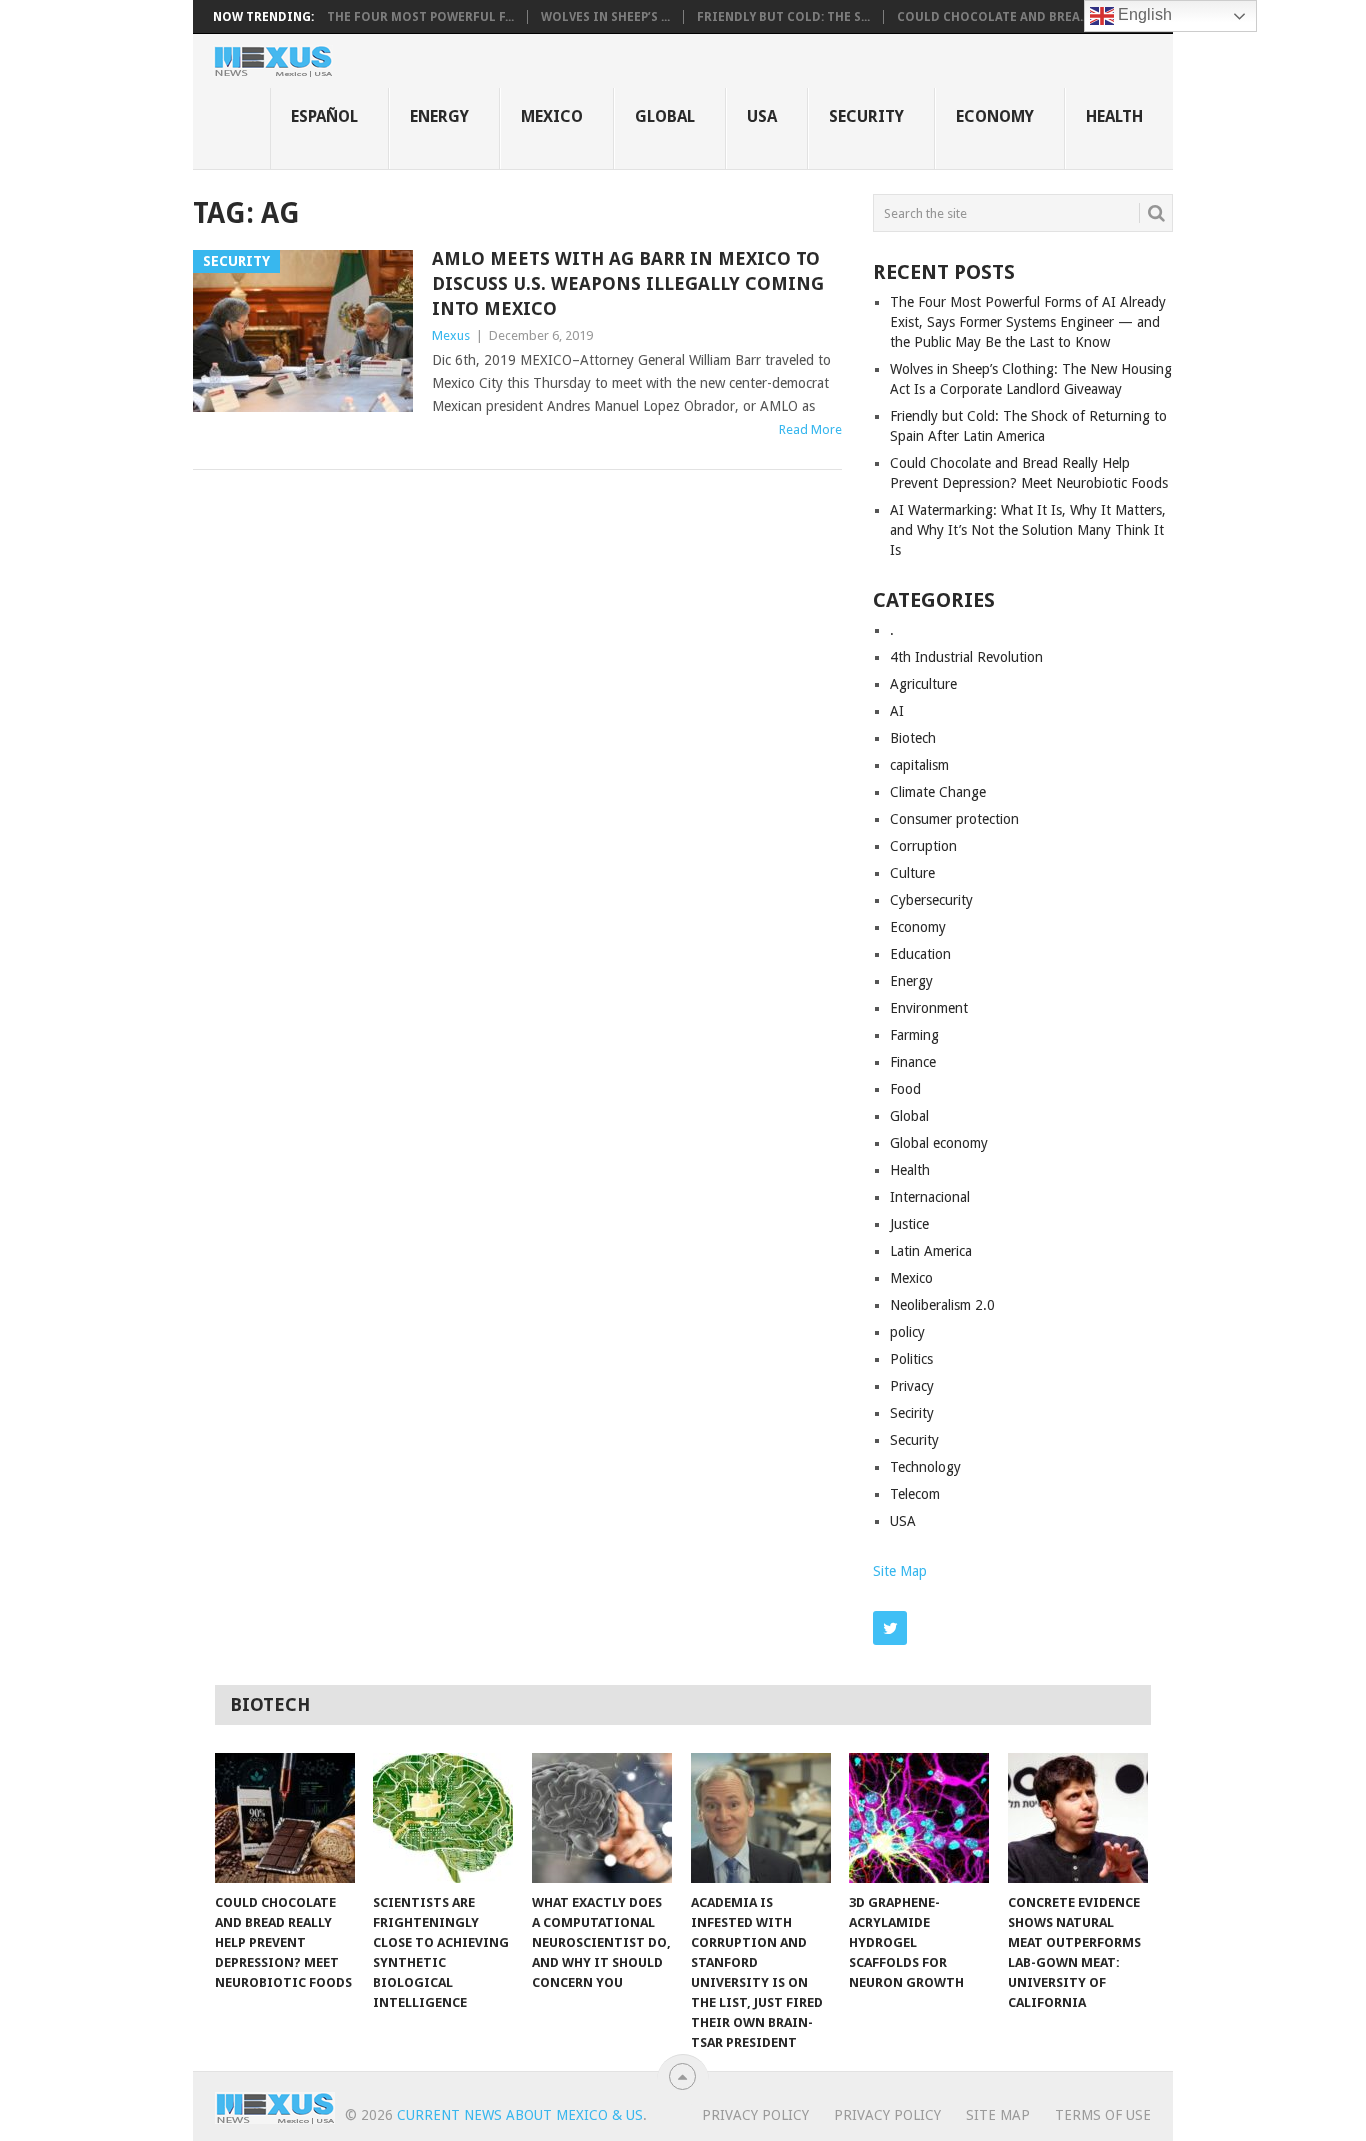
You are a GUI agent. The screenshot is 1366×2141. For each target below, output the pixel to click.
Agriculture (923, 684)
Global (665, 116)
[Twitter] (890, 1628)
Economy (995, 116)
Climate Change (938, 792)
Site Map (900, 1571)
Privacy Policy (755, 2115)
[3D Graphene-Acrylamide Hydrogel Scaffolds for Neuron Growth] (919, 1818)
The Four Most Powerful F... (420, 17)
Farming (914, 1035)
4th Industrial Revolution (966, 657)
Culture (912, 873)
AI (897, 711)
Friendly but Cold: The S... (783, 17)
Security (866, 116)
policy (907, 1332)
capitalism (919, 765)
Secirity (912, 1413)
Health (1114, 116)
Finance (913, 1062)
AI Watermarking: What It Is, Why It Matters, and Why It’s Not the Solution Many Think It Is (1028, 530)
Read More (810, 429)
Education (920, 954)
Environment (929, 1008)
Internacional (930, 1197)
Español (324, 116)
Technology (925, 1467)
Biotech (913, 738)
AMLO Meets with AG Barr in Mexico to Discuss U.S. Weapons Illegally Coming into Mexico (628, 283)
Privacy (912, 1386)
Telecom (915, 1494)
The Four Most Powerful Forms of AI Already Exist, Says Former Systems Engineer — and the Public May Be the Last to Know (1028, 322)
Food (905, 1089)
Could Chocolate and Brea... (993, 17)
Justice (909, 1224)
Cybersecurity (931, 900)
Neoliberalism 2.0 (942, 1305)
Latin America (931, 1251)
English (1143, 14)
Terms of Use (1103, 2115)
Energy (439, 116)
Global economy (939, 1143)
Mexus (451, 335)
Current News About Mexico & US (520, 2115)
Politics (911, 1359)
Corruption (923, 846)
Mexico (552, 116)
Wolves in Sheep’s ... (605, 17)
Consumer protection (954, 819)
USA (762, 116)
